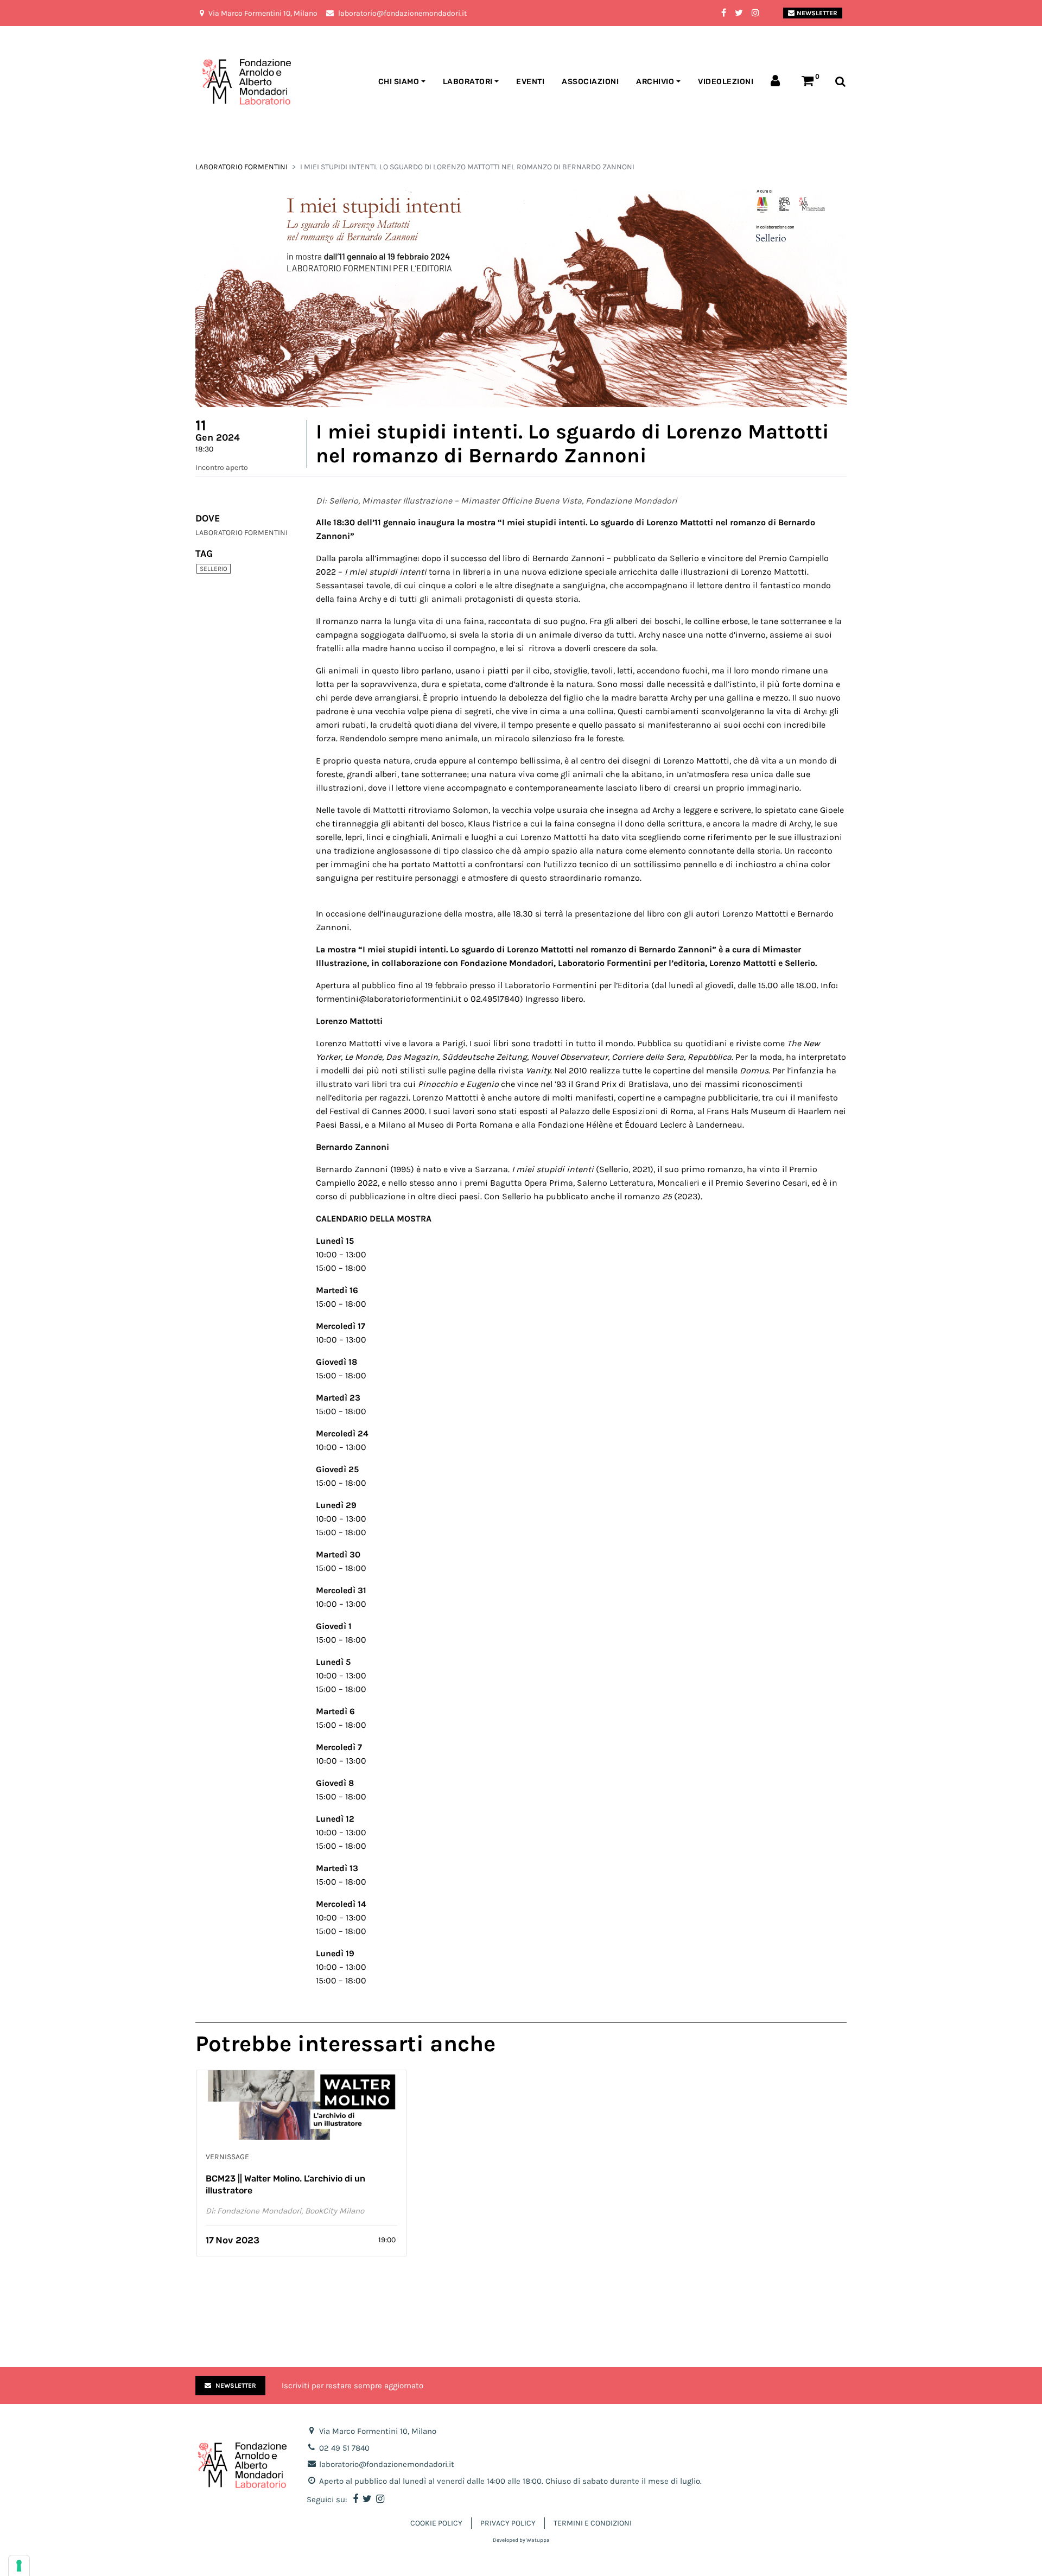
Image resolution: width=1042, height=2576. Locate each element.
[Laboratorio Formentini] (220, 82)
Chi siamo (399, 82)
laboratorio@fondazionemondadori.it (387, 2464)
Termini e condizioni (593, 2523)
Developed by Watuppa (521, 2540)
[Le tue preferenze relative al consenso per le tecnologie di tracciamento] (19, 2566)
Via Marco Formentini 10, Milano (378, 2431)
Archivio (655, 82)
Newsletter (817, 13)
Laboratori (468, 82)
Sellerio (214, 569)
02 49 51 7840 (344, 2448)
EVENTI (530, 82)
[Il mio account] (777, 82)
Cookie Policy (436, 2523)
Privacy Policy (508, 2523)
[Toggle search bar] (840, 82)
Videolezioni (726, 82)
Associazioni (590, 82)
